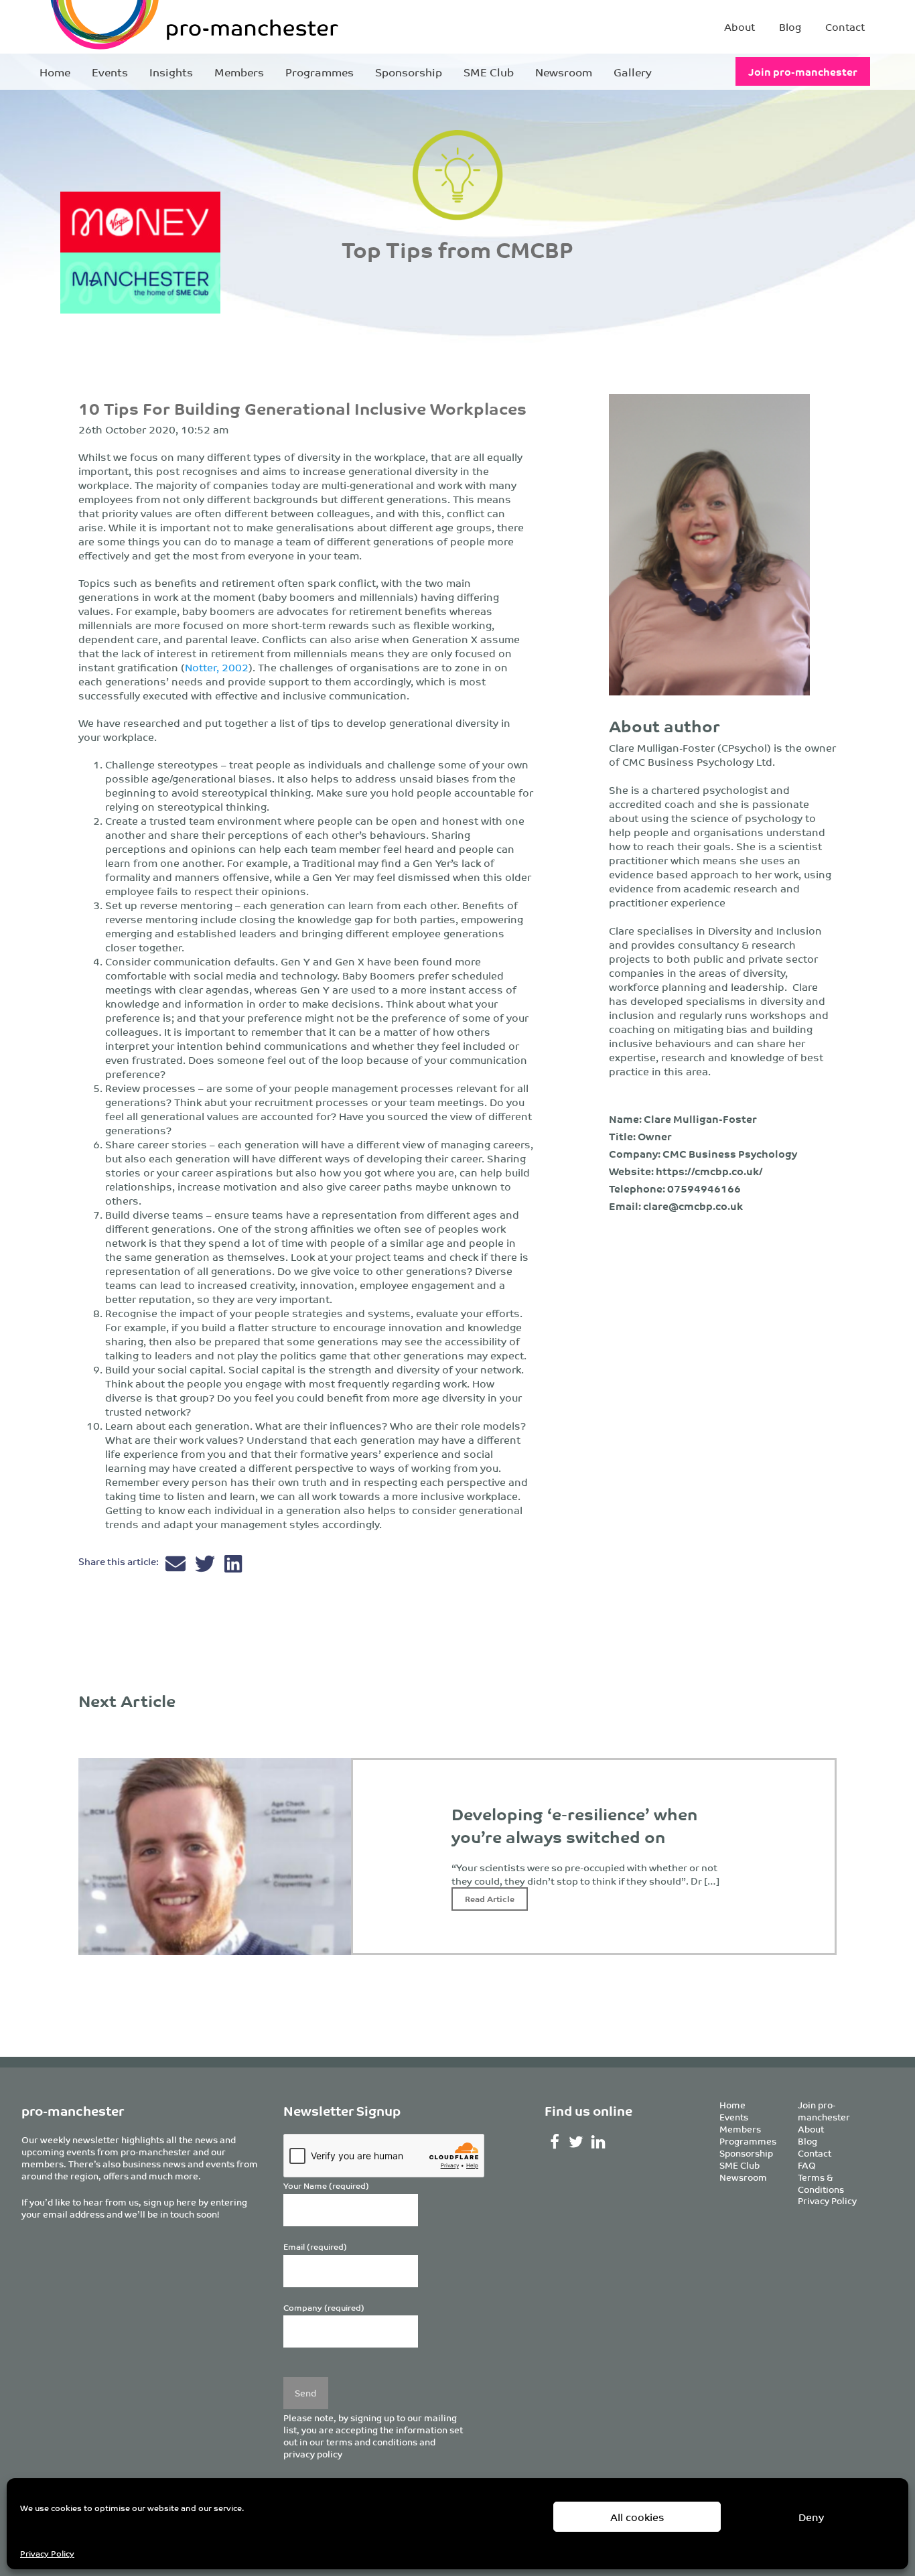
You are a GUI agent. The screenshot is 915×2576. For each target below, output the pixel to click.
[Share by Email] (177, 1567)
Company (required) (324, 2308)
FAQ (807, 2165)
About (740, 26)
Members (239, 72)
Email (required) (315, 2247)
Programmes (320, 72)
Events (110, 72)
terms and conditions (372, 2442)
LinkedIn (599, 2142)
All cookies (637, 2517)
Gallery (633, 72)
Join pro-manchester (803, 71)
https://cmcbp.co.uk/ (709, 1171)
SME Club (489, 72)
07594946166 (704, 1188)
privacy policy (313, 2454)
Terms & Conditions (821, 2183)
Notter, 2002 (217, 667)
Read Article (490, 1898)
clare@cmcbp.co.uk (693, 1206)
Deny (811, 2517)
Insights (171, 72)
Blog (790, 26)
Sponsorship (409, 72)
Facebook (554, 2142)
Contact (845, 26)
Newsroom (564, 72)
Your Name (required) (326, 2186)
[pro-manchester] (153, 27)
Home (55, 72)
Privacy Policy (47, 2553)
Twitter (576, 2142)
